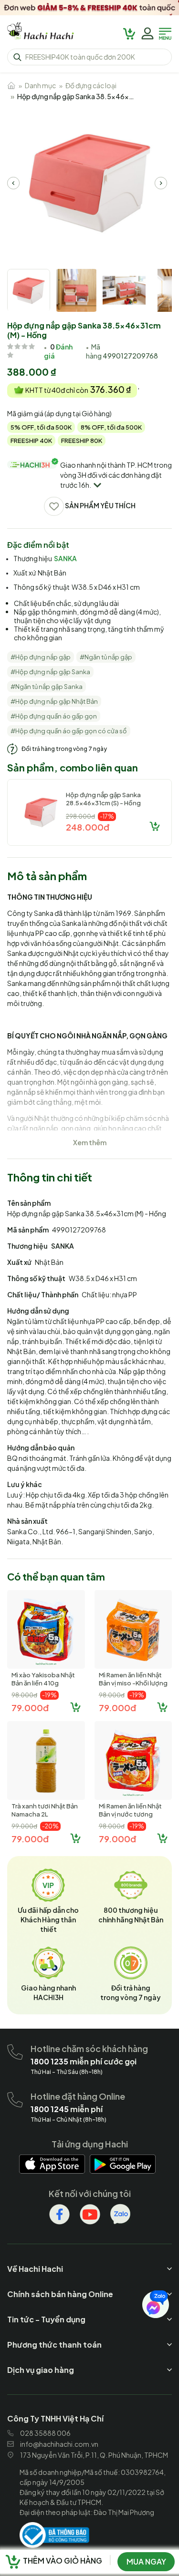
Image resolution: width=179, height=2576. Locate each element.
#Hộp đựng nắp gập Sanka (50, 672)
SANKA (65, 558)
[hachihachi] (89, 8)
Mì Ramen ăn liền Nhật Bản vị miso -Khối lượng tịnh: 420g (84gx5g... (133, 1683)
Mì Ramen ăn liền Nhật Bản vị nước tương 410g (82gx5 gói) (130, 1814)
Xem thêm (90, 1142)
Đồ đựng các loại (91, 85)
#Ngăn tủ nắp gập (106, 657)
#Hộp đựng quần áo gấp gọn (54, 716)
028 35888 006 (45, 2433)
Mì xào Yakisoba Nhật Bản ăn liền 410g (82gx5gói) (43, 1683)
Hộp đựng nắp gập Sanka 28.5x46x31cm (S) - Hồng (103, 799)
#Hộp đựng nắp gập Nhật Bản (54, 701)
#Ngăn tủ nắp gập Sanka (47, 687)
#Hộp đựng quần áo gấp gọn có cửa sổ (69, 731)
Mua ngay (146, 2561)
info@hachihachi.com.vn (59, 2444)
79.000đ (30, 1708)
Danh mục (40, 85)
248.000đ (88, 827)
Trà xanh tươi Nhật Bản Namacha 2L (45, 1810)
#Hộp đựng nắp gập (41, 657)
